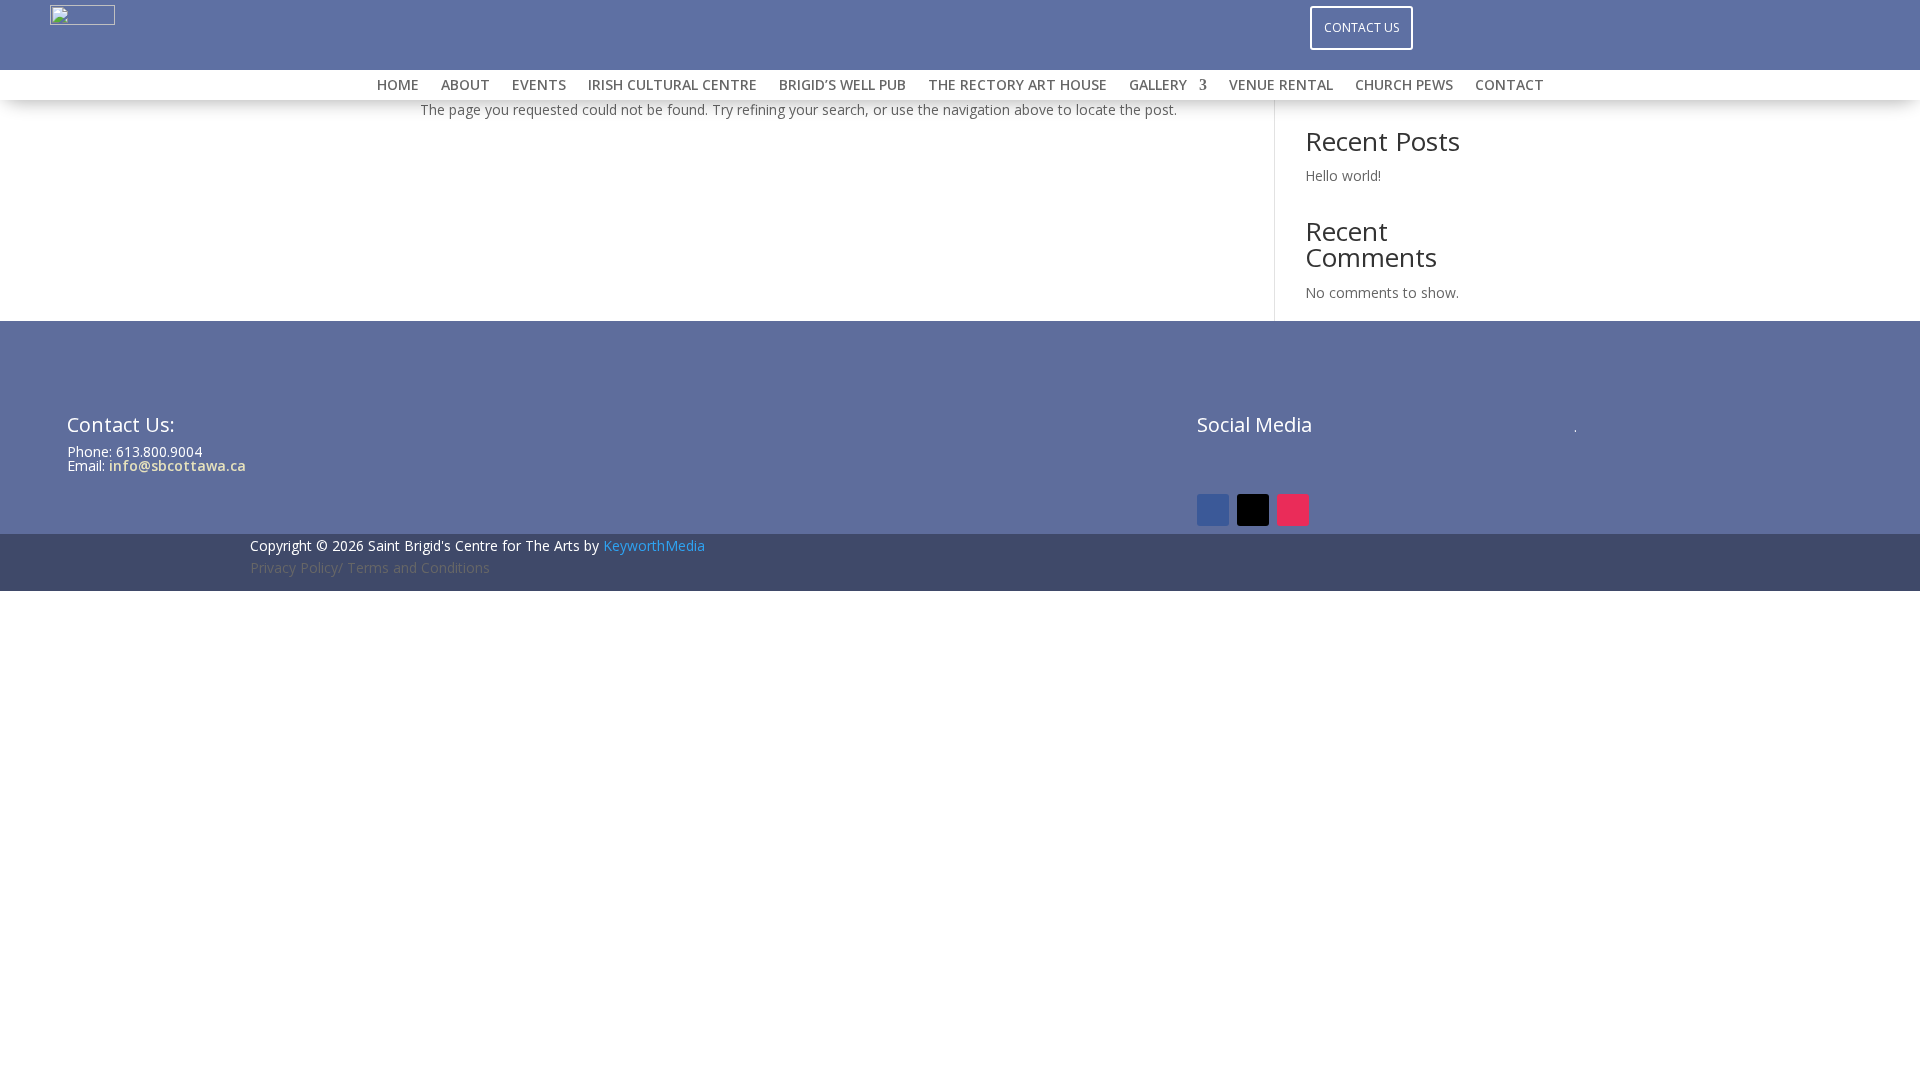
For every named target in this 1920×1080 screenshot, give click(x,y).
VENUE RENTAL (1281, 86)
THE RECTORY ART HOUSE (1017, 86)
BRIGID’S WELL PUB (842, 86)
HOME (398, 86)
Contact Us (1361, 27)
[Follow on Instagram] (960, 26)
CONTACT (1509, 86)
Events (539, 86)
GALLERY (1158, 86)
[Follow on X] (1000, 26)
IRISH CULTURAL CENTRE (672, 86)
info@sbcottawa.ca (177, 465)
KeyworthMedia (654, 545)
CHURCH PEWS (1404, 86)
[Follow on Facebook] (920, 26)
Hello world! (1343, 175)
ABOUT (465, 86)
